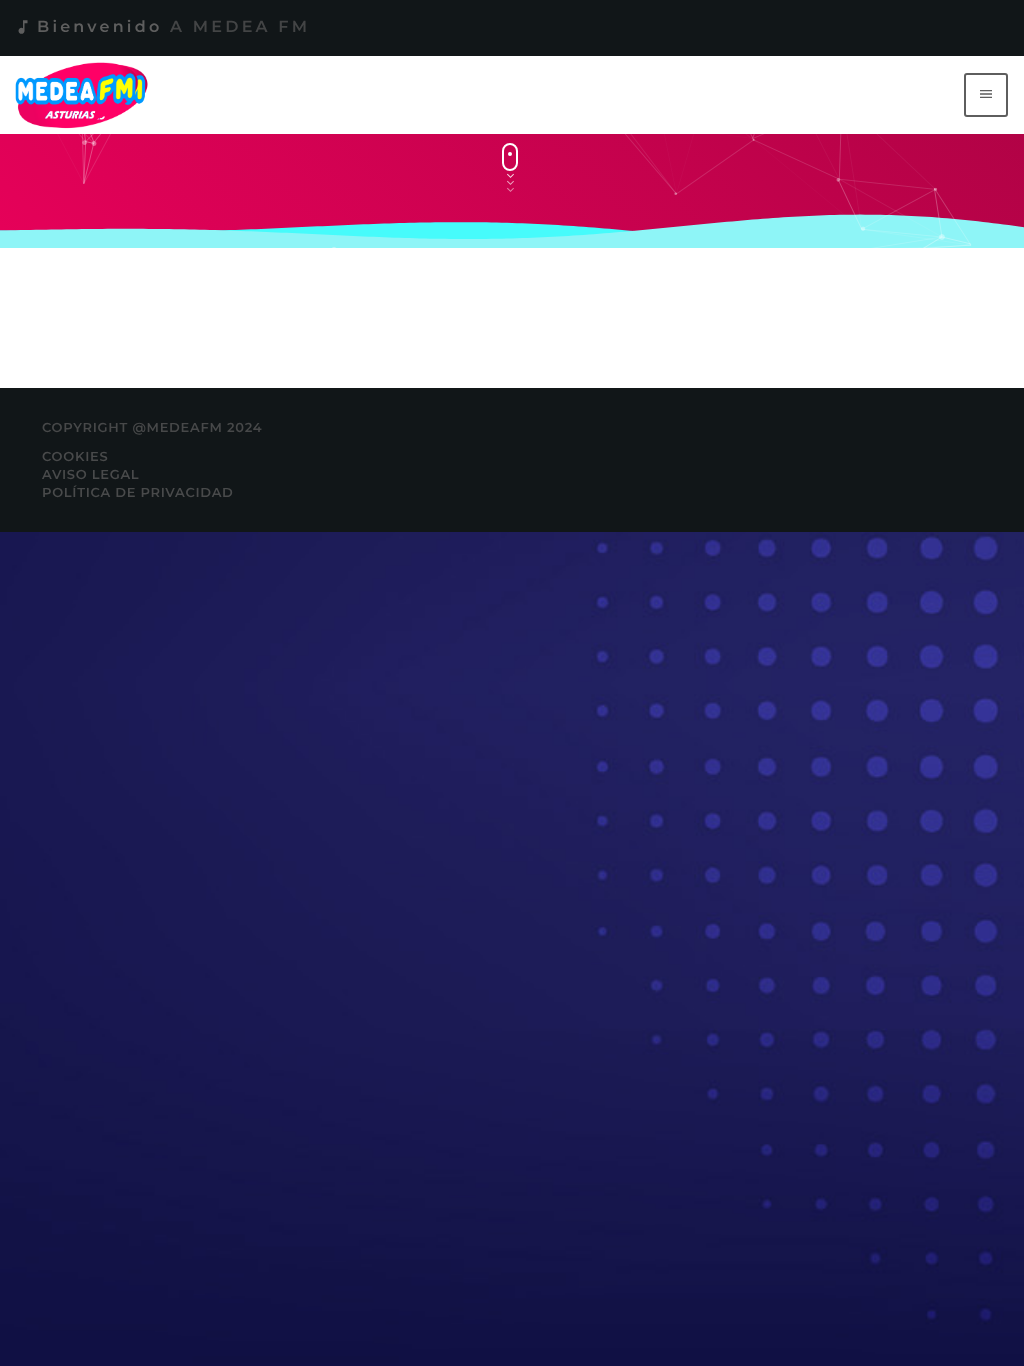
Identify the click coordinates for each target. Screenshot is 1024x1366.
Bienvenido (162, 27)
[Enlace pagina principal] (85, 95)
